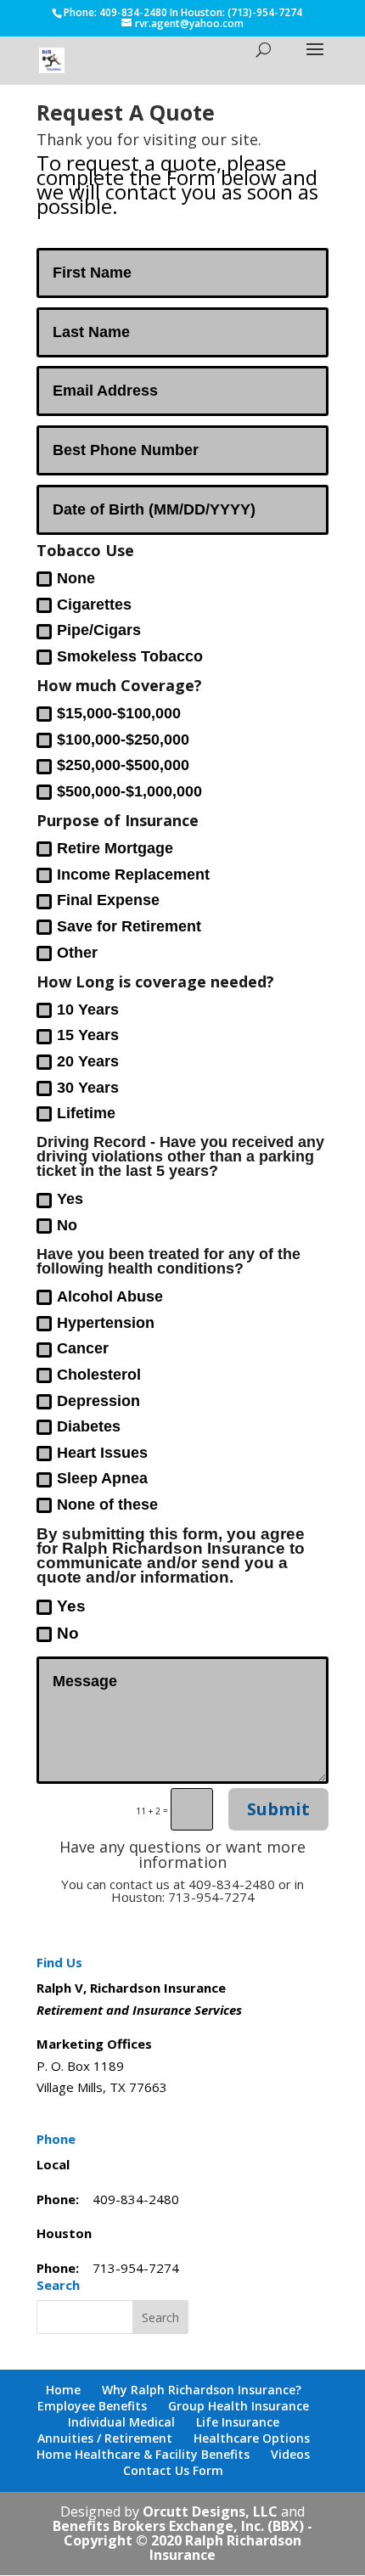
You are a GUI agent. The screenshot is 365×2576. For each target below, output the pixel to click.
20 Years (88, 1061)
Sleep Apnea (102, 1478)
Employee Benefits (92, 2406)
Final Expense (108, 900)
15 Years (88, 1035)
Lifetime (86, 1113)
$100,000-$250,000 (123, 740)
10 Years (88, 1010)
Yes (70, 1199)
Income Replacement (133, 875)
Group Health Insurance (239, 2406)
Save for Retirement (129, 926)
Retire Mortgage (115, 848)
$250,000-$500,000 (123, 765)
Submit (278, 1809)
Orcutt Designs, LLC (212, 2511)
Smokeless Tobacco (130, 656)
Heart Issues (102, 1453)
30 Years (88, 1088)
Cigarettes (94, 605)
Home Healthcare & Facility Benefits (143, 2454)
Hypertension (106, 1323)
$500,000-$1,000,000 (129, 791)
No (67, 1225)
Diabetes (89, 1426)
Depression (98, 1401)
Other (77, 953)
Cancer (83, 1348)
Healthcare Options (252, 2438)
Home (63, 2390)
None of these (107, 1505)
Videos (290, 2454)
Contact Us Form (173, 2470)
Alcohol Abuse (110, 1296)
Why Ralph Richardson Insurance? (202, 2390)
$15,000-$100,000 (119, 713)
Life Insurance (238, 2422)
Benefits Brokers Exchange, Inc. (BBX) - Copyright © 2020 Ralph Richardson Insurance (182, 2540)
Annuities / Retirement (105, 2438)
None (76, 578)
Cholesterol (99, 1375)
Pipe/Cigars (99, 630)
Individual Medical (121, 2422)
